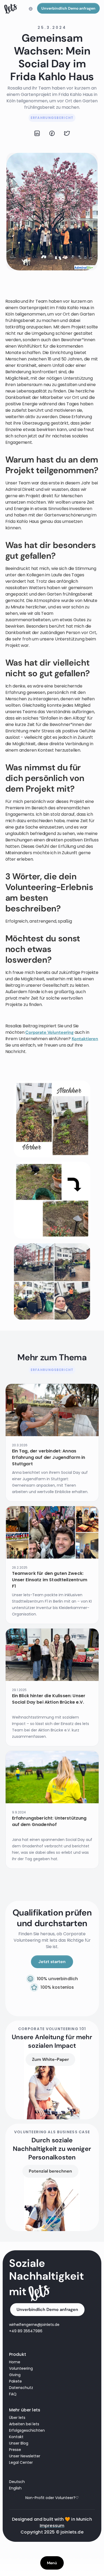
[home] (11, 9)
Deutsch (17, 2482)
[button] (31, 9)
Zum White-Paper (50, 2059)
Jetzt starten (52, 1962)
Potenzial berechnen (50, 2171)
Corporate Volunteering (49, 1032)
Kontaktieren (85, 1039)
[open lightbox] (52, 1119)
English (15, 2488)
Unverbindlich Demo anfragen (68, 8)
